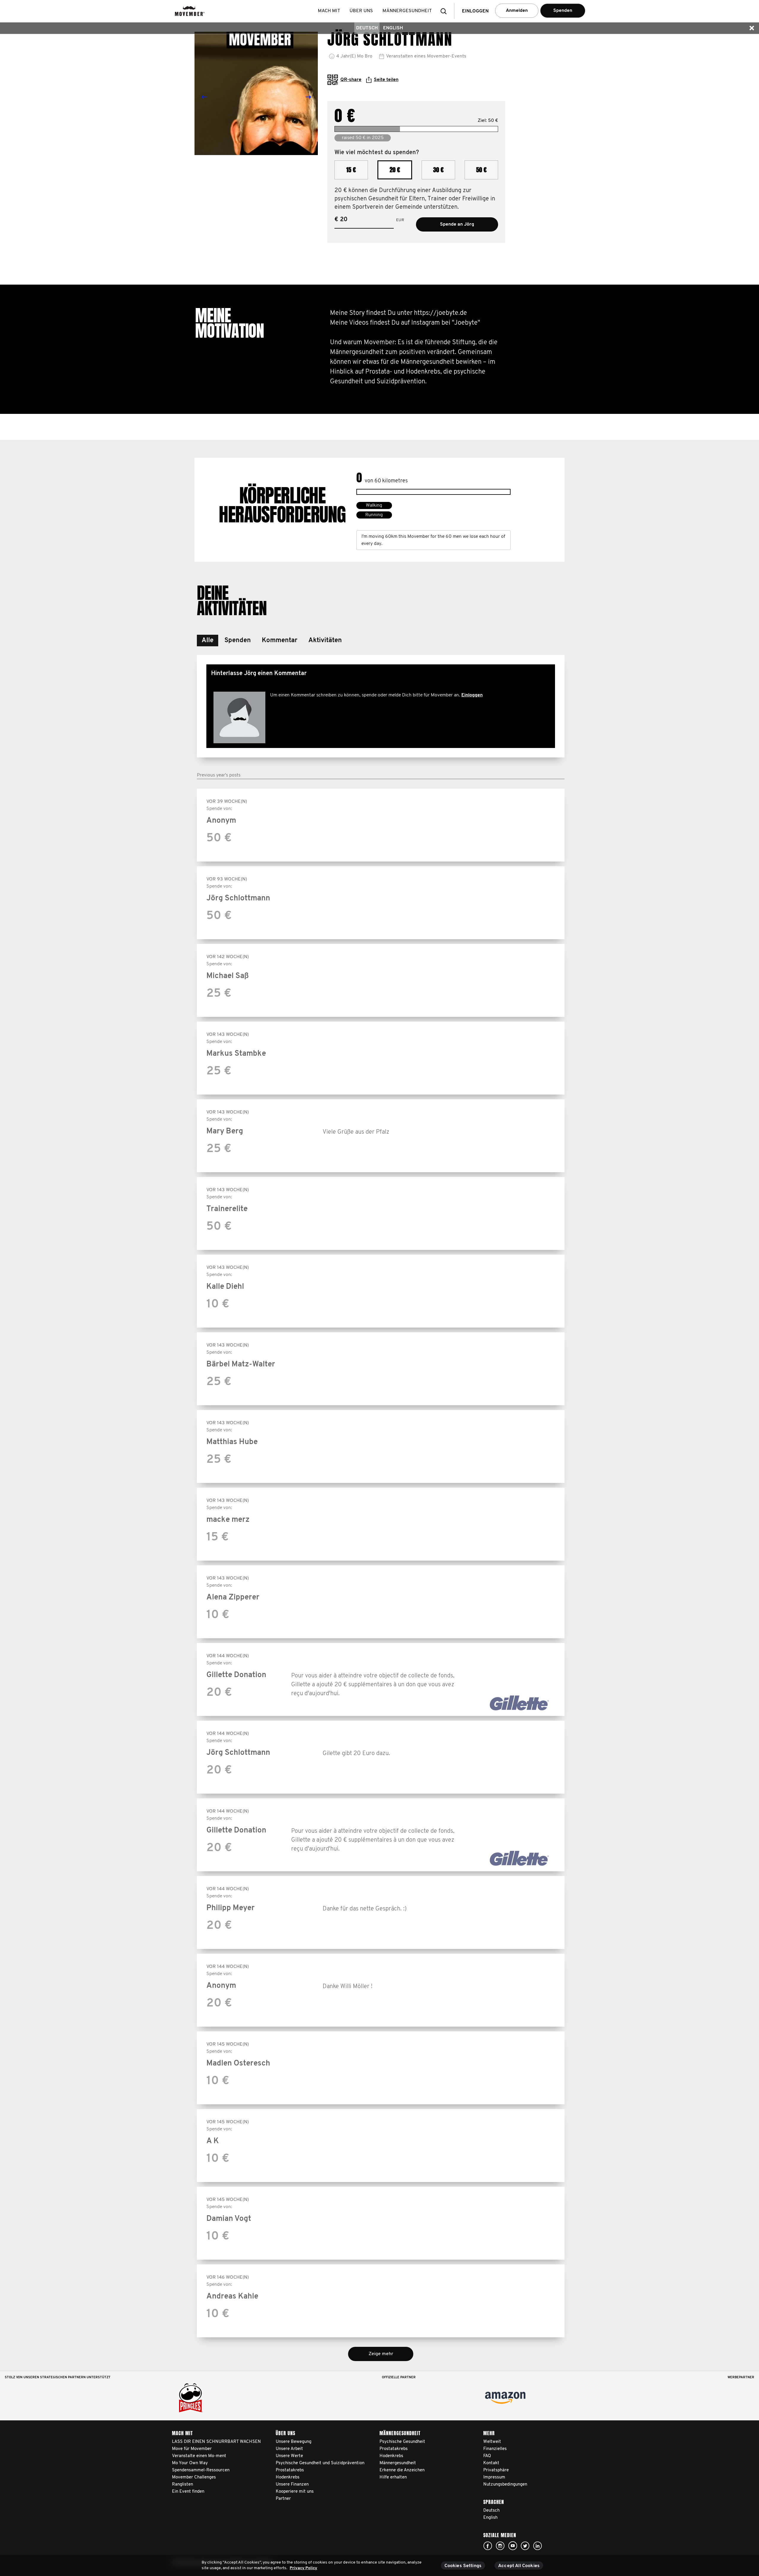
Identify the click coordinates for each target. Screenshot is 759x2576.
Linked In (538, 2546)
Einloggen (472, 695)
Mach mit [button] (329, 11)
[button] (445, 11)
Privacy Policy (303, 2568)
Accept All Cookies (519, 2566)
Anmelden (517, 11)
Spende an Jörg (457, 224)
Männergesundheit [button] (407, 11)
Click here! (488, 2546)
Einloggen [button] (475, 11)
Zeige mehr (381, 2354)
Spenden (563, 11)
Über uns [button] (361, 11)
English (393, 28)
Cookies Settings (463, 2566)
